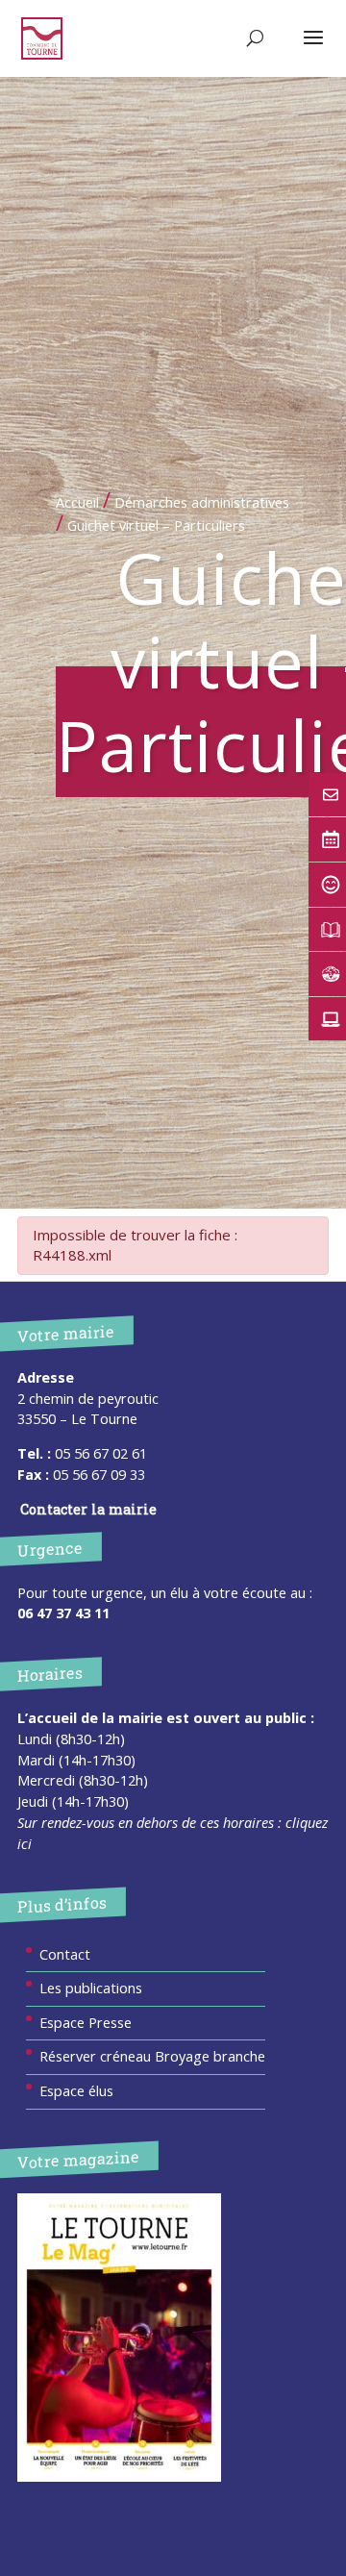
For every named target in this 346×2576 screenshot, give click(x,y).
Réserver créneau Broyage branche (152, 2056)
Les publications (91, 1988)
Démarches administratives (202, 502)
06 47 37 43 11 (63, 1613)
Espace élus (76, 2091)
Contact (65, 1954)
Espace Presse (86, 2023)
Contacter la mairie (88, 1509)
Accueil (77, 502)
